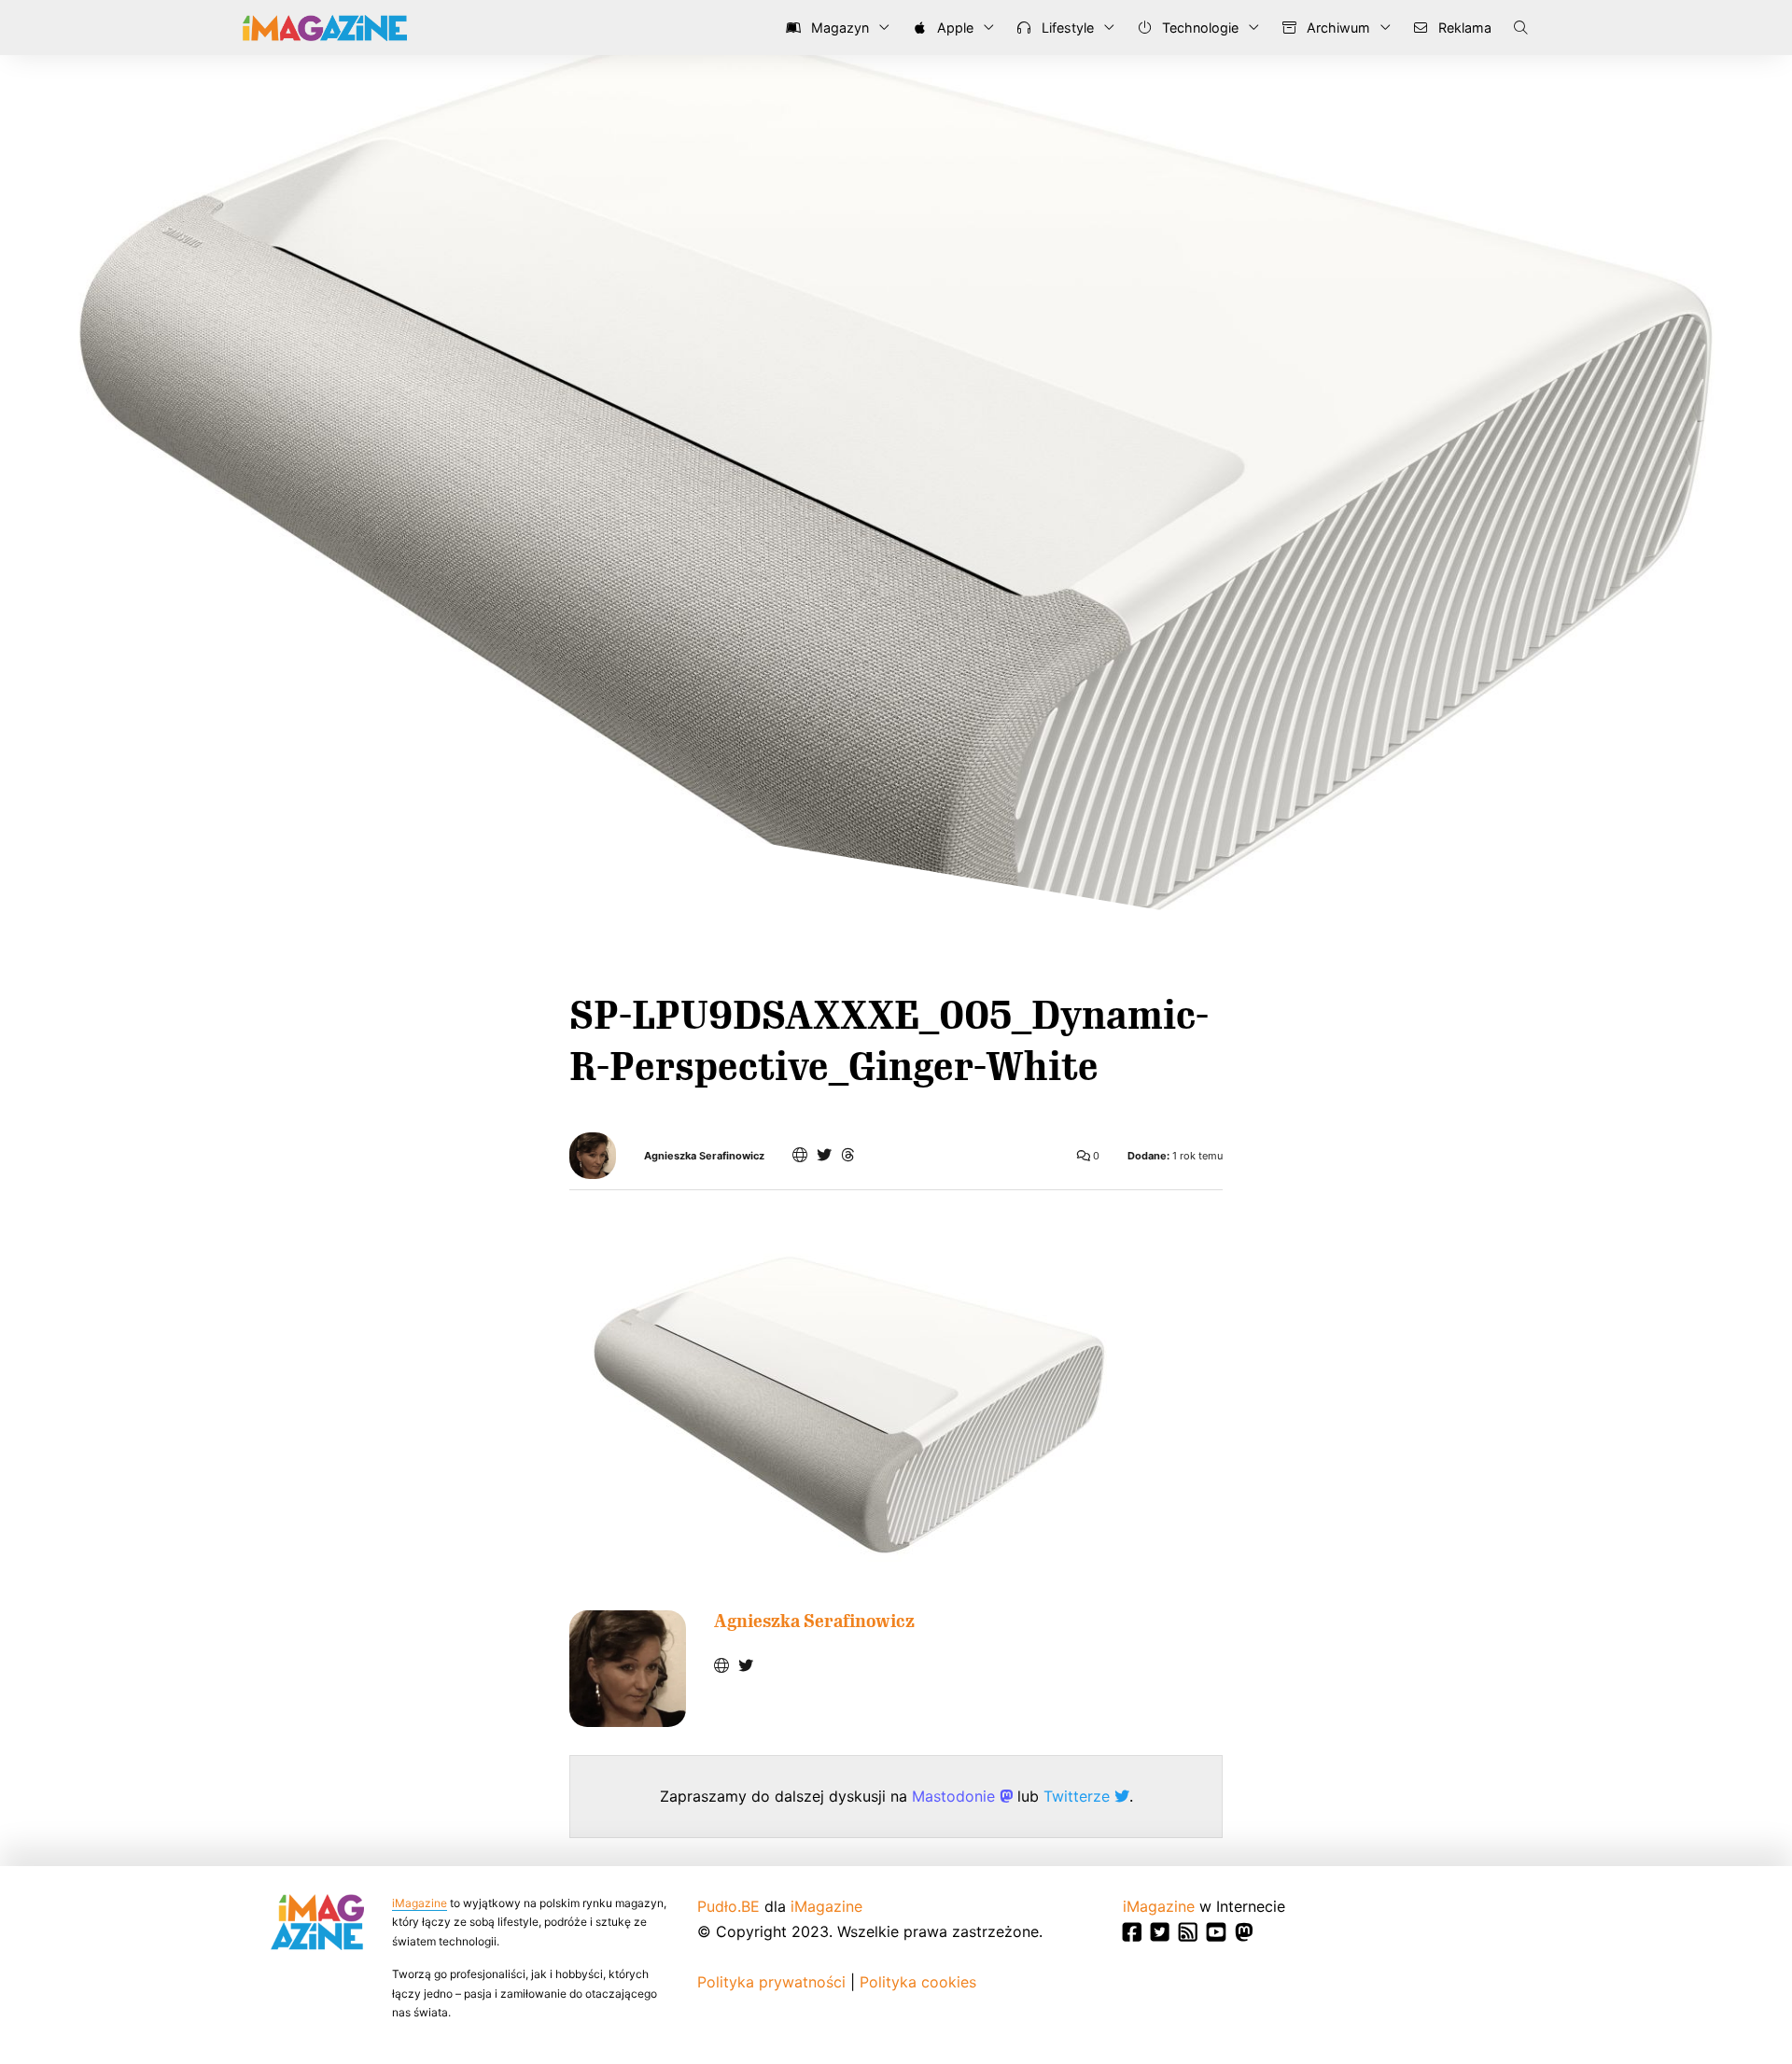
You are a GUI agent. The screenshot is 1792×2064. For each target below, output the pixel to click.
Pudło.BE (728, 1906)
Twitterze (1079, 1796)
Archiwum (1337, 28)
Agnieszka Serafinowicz (704, 1156)
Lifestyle (1066, 28)
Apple (953, 28)
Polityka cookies (918, 1982)
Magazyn (838, 28)
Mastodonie (956, 1796)
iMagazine (420, 1903)
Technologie (1198, 28)
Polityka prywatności (771, 1982)
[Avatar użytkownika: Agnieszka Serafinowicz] (628, 1669)
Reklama (1463, 28)
